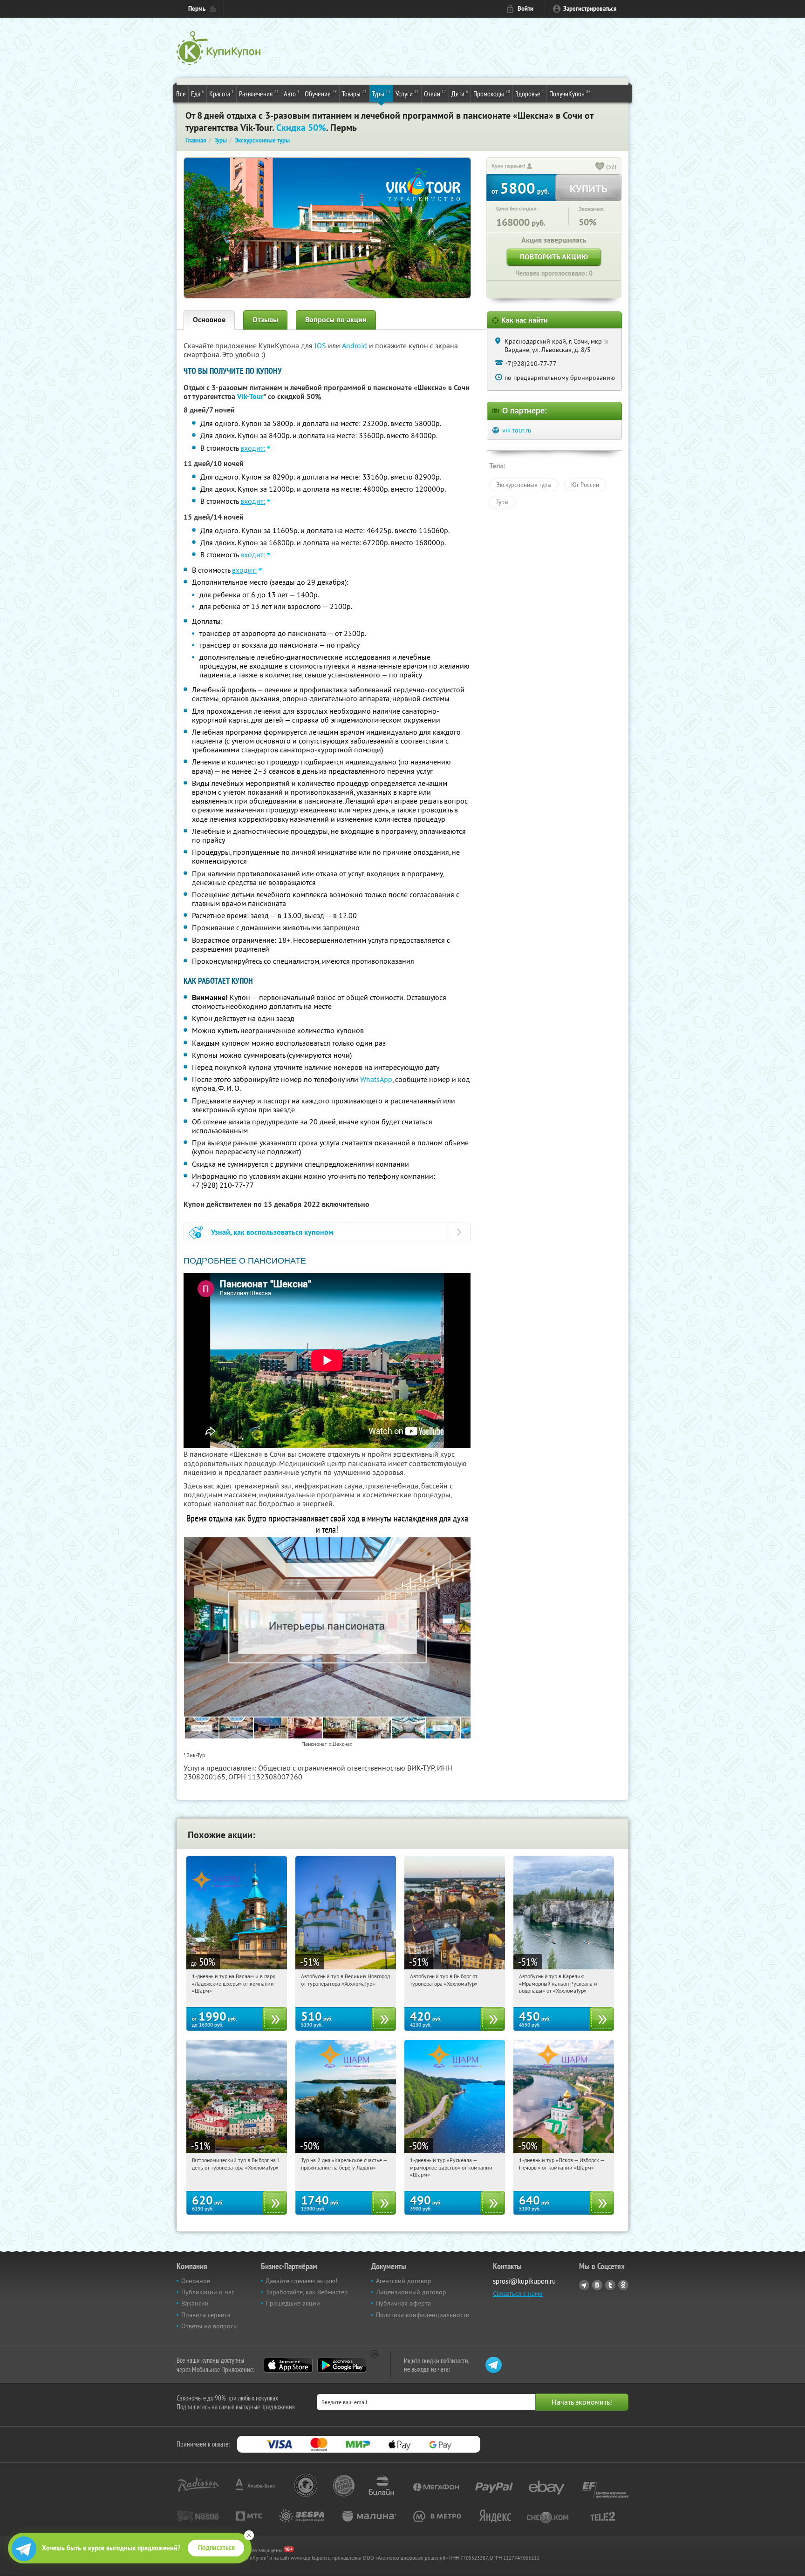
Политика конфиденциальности (423, 2315)
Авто (292, 93)
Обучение (321, 93)
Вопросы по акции (336, 320)
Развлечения (259, 93)
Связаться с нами (518, 2293)
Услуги (407, 93)
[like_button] (600, 167)
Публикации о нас (208, 2292)
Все (181, 94)
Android (355, 345)
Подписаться (216, 2548)
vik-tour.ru (517, 430)
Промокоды (492, 93)
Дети (460, 93)
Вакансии (195, 2303)
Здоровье (530, 93)
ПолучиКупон (570, 93)
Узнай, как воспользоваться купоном (272, 1232)
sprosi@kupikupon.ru (524, 2281)
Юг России (585, 485)
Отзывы (265, 320)
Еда (198, 93)
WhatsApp (376, 1079)
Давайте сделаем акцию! (301, 2281)
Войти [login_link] (525, 9)
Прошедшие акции (293, 2303)
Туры (381, 93)
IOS (321, 345)
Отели (435, 93)
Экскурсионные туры (524, 485)
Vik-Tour (250, 396)
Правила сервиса (206, 2315)
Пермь (197, 9)
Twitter (610, 2285)
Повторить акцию (554, 257)
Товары (354, 93)
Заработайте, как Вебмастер (307, 2292)
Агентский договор (404, 2281)
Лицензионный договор (411, 2292)
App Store (288, 2365)
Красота (222, 93)
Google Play (342, 2365)
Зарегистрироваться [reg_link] (590, 9)
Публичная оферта (403, 2303)
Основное (209, 320)
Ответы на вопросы (209, 2326)
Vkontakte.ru (597, 2285)
